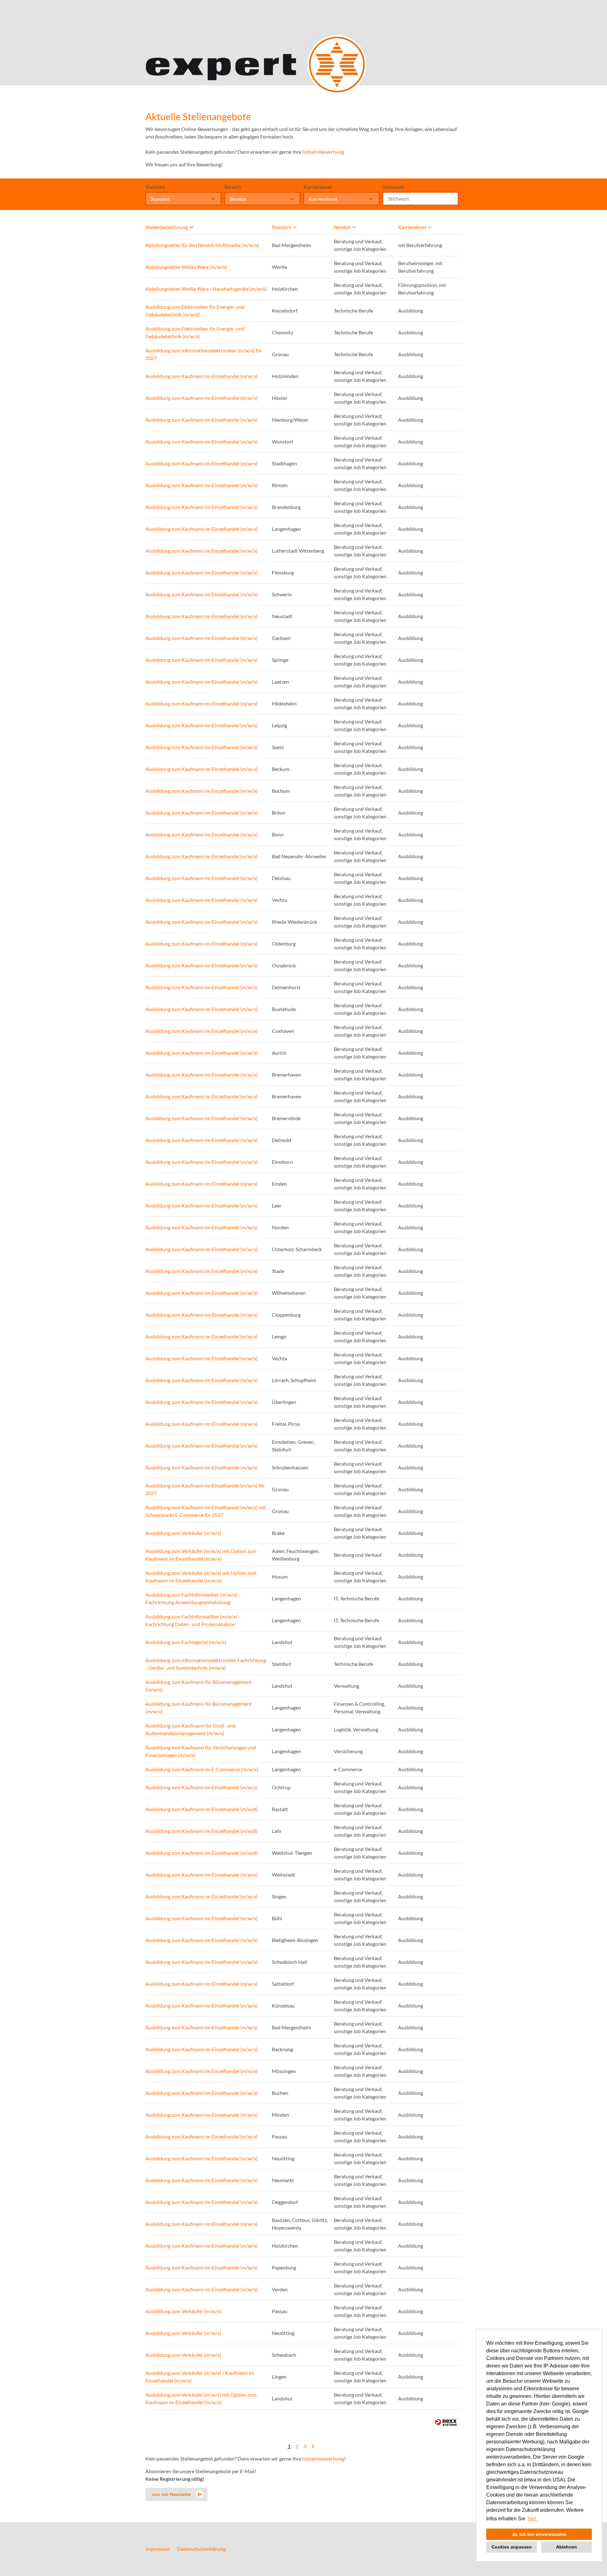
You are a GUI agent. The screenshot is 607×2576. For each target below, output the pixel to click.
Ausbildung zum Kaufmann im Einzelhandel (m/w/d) (202, 1809)
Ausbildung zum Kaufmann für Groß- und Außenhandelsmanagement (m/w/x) (190, 1729)
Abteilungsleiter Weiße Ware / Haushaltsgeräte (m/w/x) (206, 289)
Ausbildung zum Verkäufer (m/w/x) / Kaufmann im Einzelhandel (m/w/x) (200, 2377)
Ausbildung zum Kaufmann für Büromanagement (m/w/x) (199, 1686)
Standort (155, 187)
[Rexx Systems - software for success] (446, 2422)
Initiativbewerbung (323, 152)
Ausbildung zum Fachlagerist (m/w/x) (186, 1642)
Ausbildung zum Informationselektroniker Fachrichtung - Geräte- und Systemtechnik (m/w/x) (206, 1664)
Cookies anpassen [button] (512, 2547)
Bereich (233, 187)
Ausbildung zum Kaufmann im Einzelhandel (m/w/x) (202, 376)
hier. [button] (532, 2519)
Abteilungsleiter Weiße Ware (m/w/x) (186, 267)
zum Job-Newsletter (172, 2494)
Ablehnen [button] (567, 2547)
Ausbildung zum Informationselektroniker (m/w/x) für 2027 (204, 354)
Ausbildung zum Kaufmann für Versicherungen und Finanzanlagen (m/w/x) (201, 1751)
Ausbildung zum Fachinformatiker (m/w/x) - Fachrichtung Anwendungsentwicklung (193, 1598)
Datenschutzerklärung (201, 2549)
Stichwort (393, 187)
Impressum (158, 2549)
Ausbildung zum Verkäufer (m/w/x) (183, 1533)
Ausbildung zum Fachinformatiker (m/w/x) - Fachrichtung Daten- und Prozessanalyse (193, 1620)
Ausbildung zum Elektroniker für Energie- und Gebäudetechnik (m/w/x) (195, 332)
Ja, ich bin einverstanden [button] (539, 2534)
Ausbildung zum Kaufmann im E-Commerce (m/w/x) (202, 1769)
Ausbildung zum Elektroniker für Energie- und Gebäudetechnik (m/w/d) (195, 310)
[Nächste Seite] (313, 2446)
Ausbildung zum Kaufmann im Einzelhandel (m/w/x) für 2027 (205, 1489)
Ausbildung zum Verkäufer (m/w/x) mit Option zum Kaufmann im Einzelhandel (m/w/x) (201, 1555)
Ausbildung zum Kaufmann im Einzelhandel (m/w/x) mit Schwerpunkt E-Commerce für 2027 (206, 1511)
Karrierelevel (318, 187)
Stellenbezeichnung (167, 227)
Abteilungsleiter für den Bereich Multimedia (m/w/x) (202, 245)
